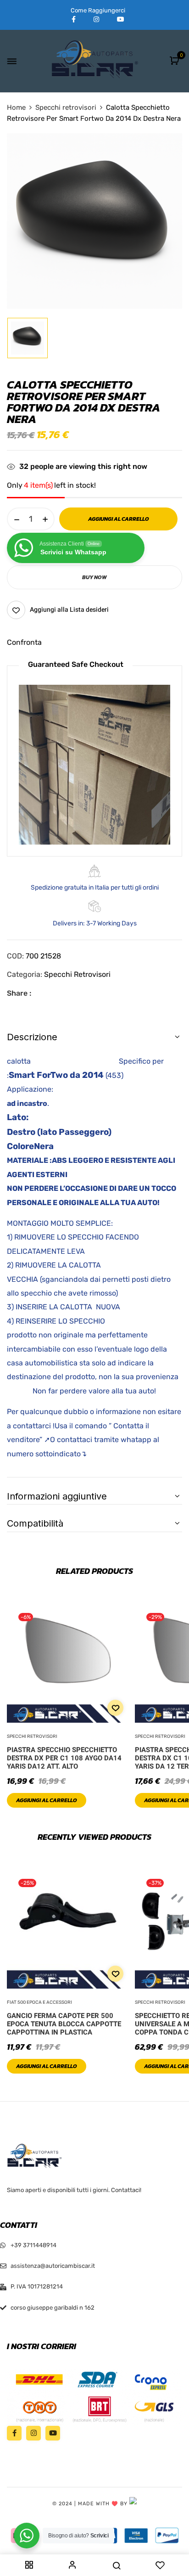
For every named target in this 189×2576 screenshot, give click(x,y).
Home (16, 107)
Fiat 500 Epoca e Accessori (39, 2002)
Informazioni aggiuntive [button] (57, 1496)
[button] (175, 61)
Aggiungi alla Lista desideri (69, 610)
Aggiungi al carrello (47, 1800)
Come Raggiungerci (98, 10)
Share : (19, 993)
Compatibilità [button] (35, 1523)
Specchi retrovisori (66, 107)
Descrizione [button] (32, 1037)
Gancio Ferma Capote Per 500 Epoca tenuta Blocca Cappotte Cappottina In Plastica (64, 2024)
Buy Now (94, 577)
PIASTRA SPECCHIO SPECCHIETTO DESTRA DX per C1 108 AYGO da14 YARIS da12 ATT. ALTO (64, 1758)
